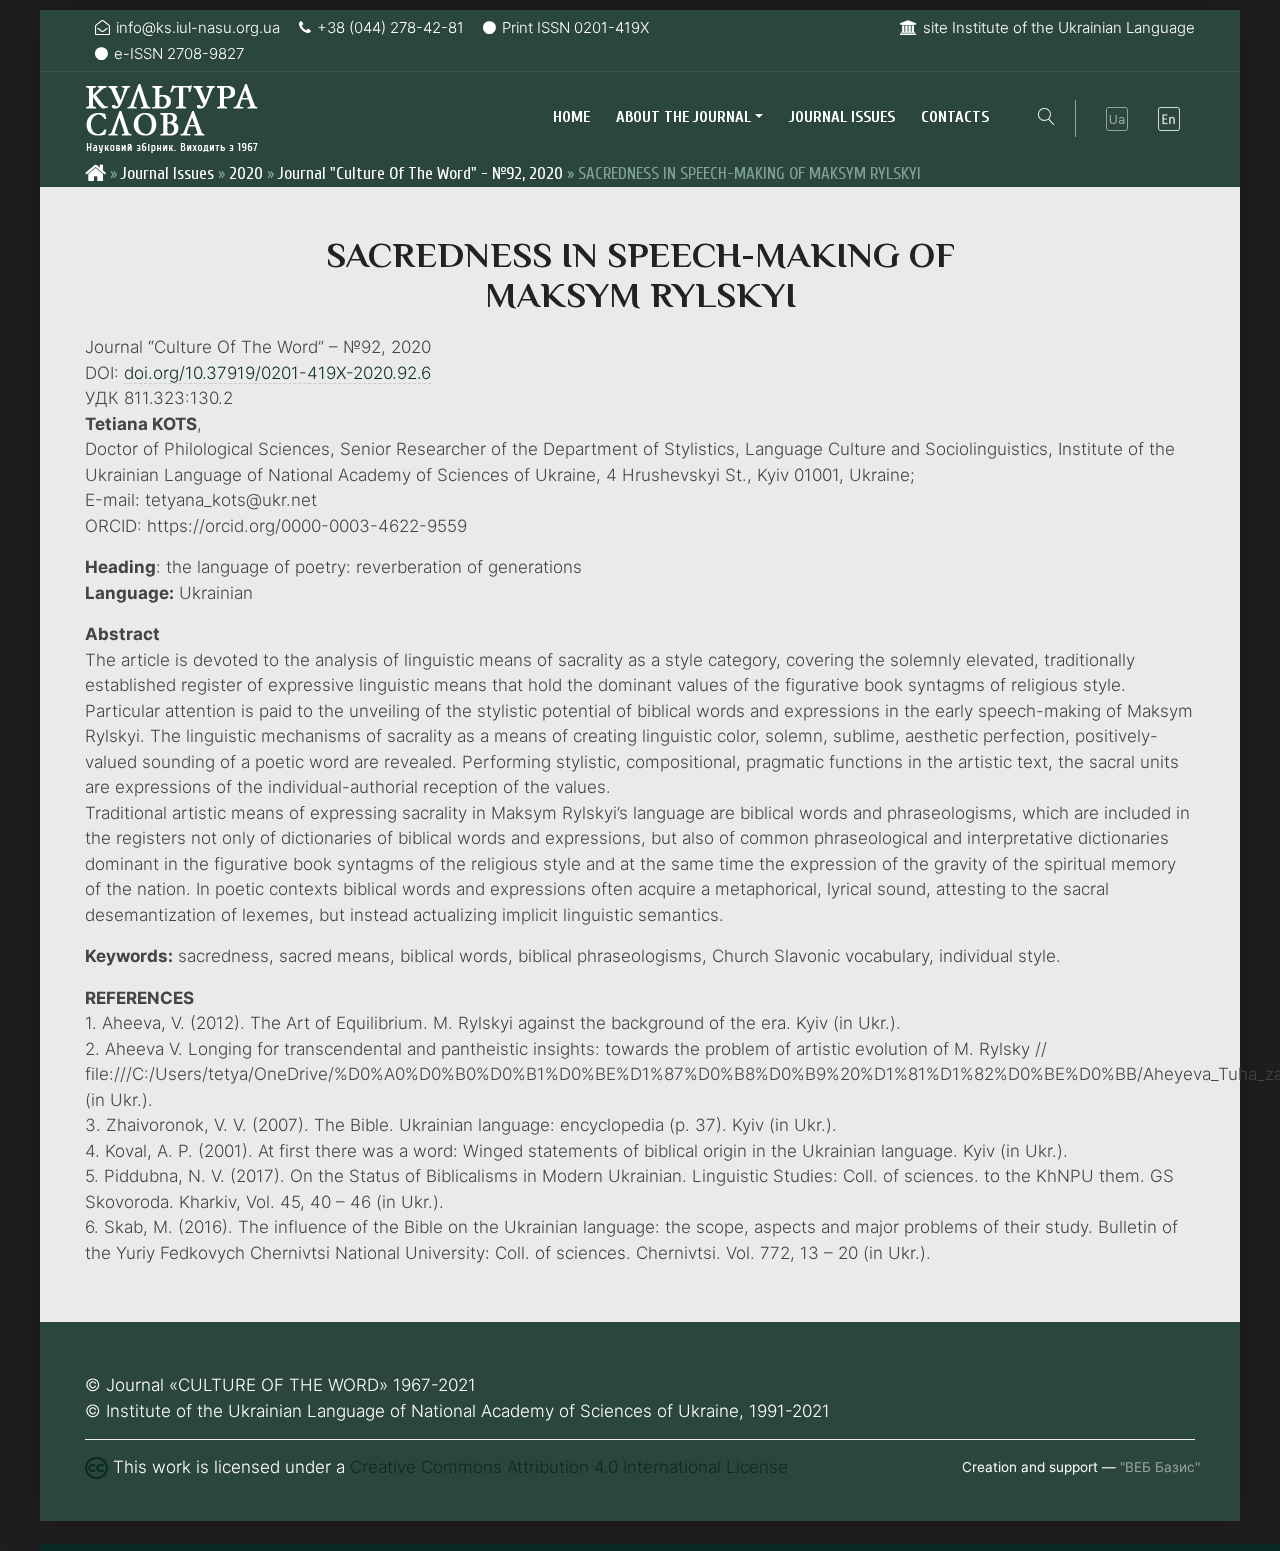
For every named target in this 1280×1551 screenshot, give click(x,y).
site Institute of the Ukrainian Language (1059, 27)
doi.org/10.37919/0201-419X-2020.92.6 (277, 373)
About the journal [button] (683, 117)
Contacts (955, 117)
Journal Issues (842, 117)
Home (571, 117)
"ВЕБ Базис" (1160, 1467)
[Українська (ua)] (1117, 119)
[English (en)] (1169, 119)
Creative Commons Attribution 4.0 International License (569, 1467)
